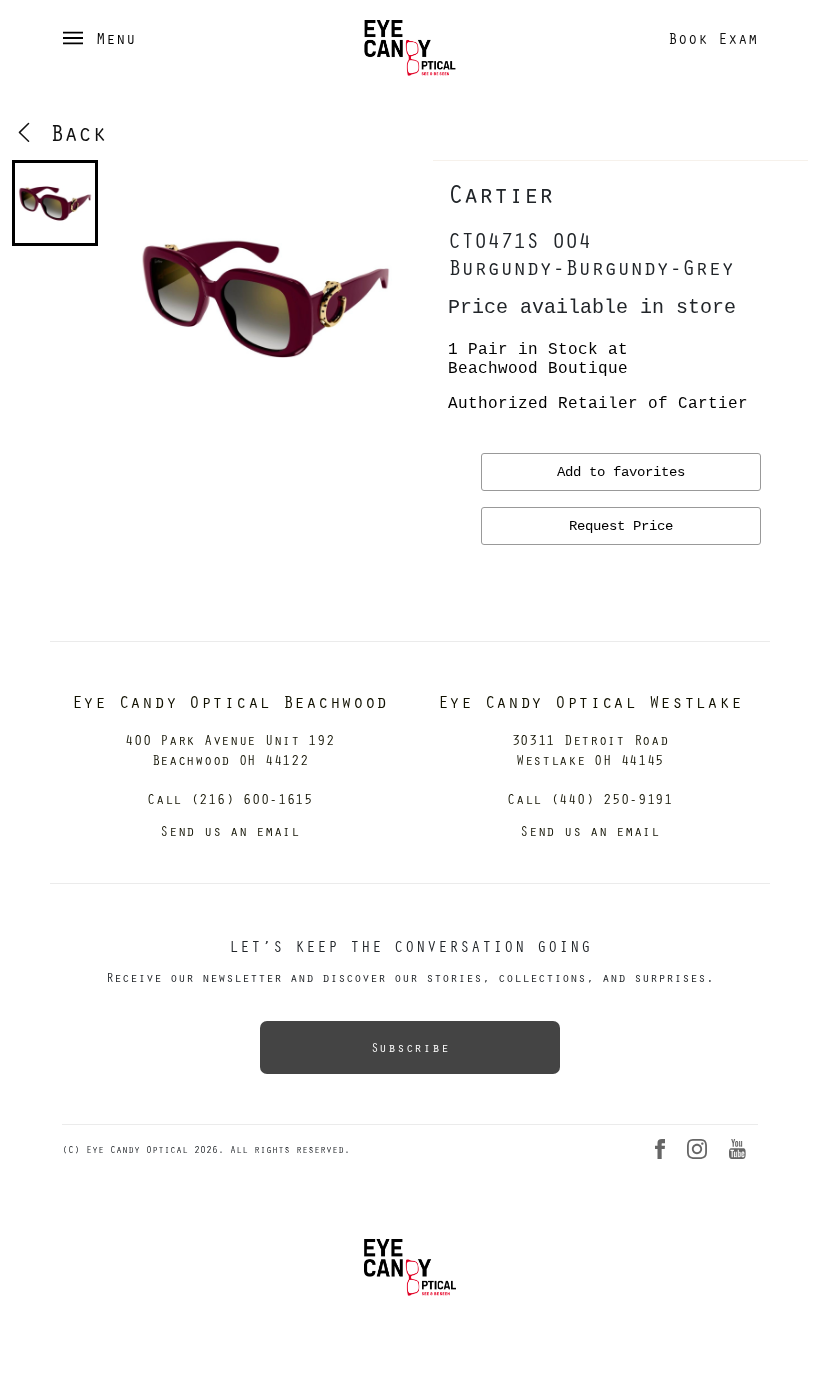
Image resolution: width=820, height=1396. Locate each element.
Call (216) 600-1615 (230, 798)
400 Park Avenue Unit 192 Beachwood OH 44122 (229, 749)
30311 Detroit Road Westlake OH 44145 (590, 749)
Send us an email (230, 830)
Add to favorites (621, 472)
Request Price (621, 526)
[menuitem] (55, 203)
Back (71, 132)
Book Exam (713, 38)
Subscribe (410, 1047)
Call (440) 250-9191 (590, 798)
